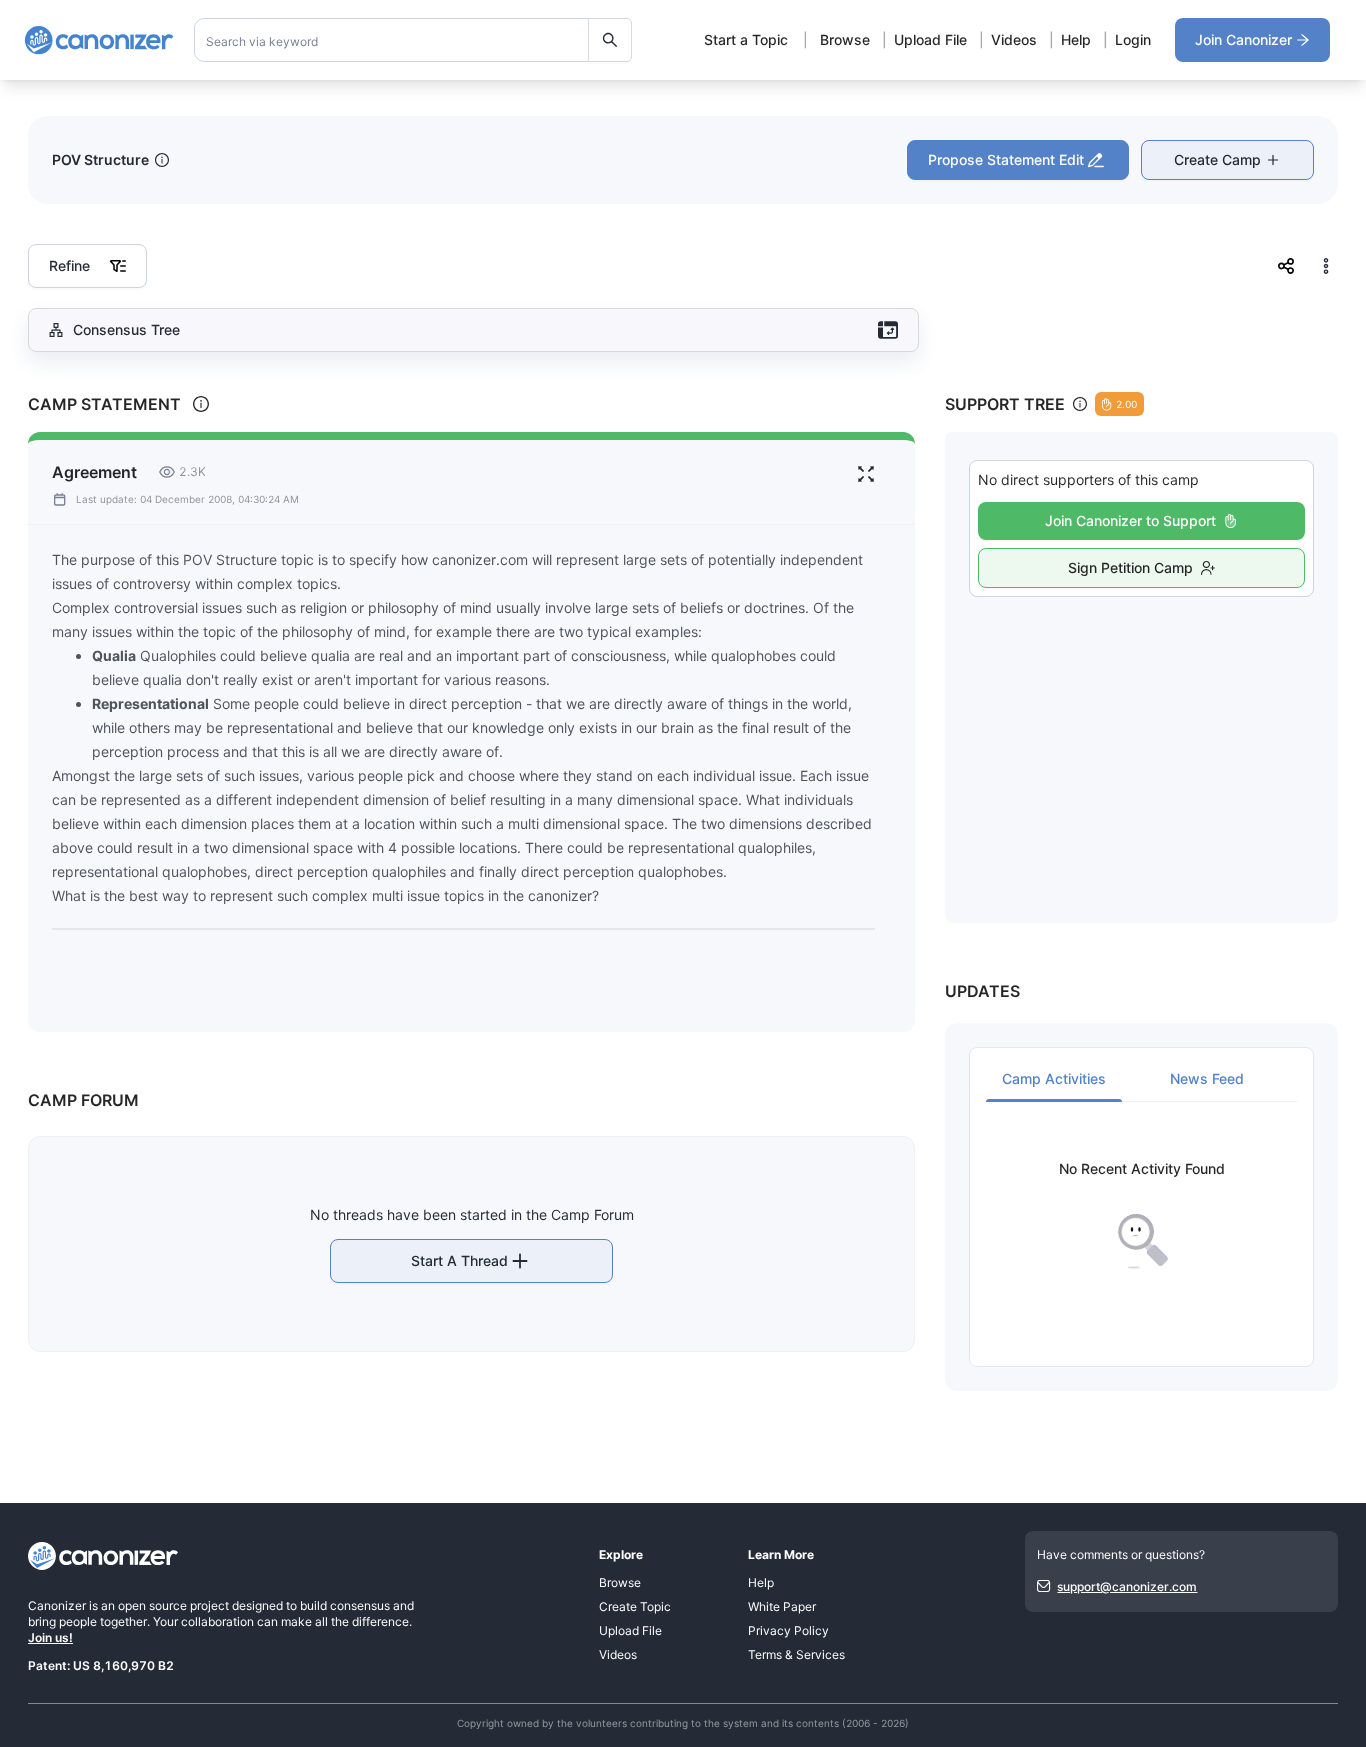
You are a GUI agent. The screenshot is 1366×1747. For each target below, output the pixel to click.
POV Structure (100, 159)
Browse (845, 39)
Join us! (50, 1637)
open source (152, 1605)
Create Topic (635, 1606)
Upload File (930, 39)
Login (1133, 39)
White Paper (782, 1606)
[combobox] (413, 40)
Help (1076, 39)
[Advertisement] (1141, 738)
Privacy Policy (788, 1630)
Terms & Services (796, 1654)
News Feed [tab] (1207, 1078)
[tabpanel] (1141, 1215)
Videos (1014, 39)
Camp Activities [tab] (1054, 1078)
